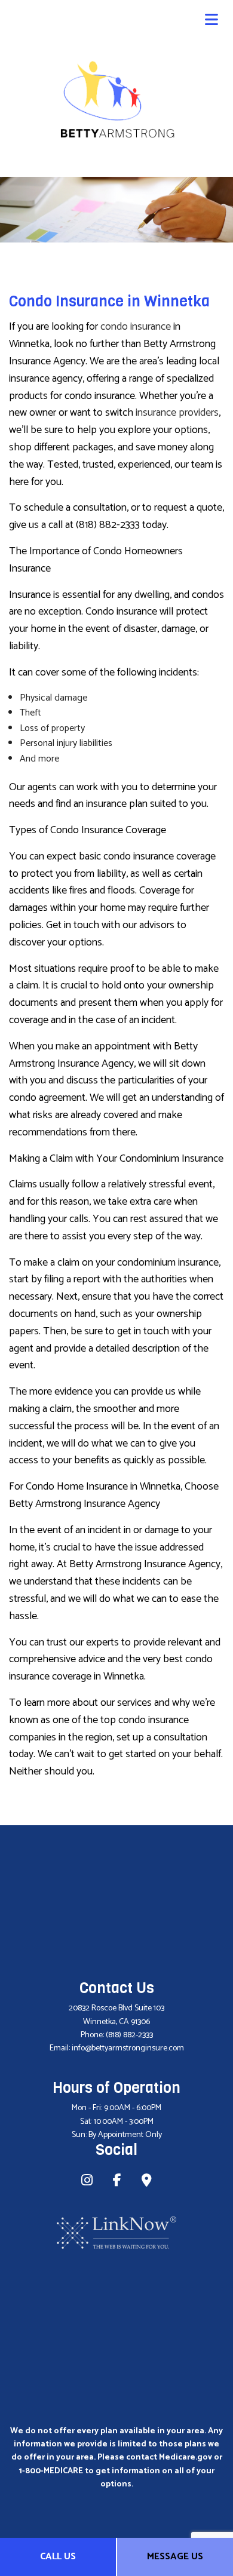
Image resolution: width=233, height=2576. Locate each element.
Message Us (175, 2557)
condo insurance (136, 327)
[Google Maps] (147, 2182)
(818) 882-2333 (129, 2035)
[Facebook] (117, 2182)
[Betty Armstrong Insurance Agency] (116, 98)
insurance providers (177, 413)
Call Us (58, 2557)
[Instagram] (87, 2182)
